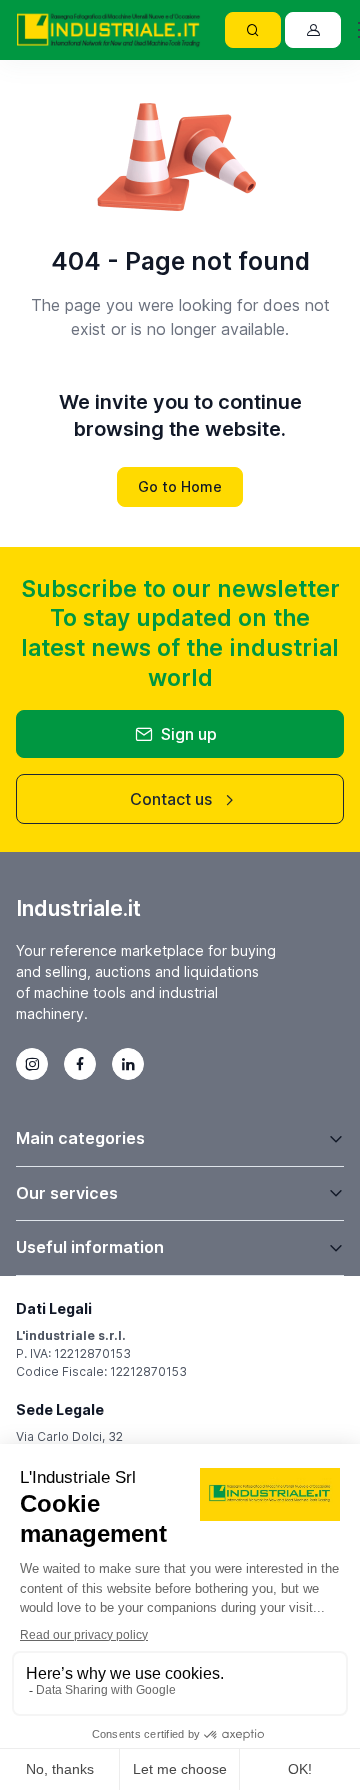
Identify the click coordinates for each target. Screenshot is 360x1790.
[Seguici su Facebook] (80, 1064)
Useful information (90, 1247)
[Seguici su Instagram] (32, 1064)
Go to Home (180, 486)
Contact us (171, 799)
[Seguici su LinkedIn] (128, 1064)
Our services (67, 1193)
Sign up (189, 734)
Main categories (80, 1138)
